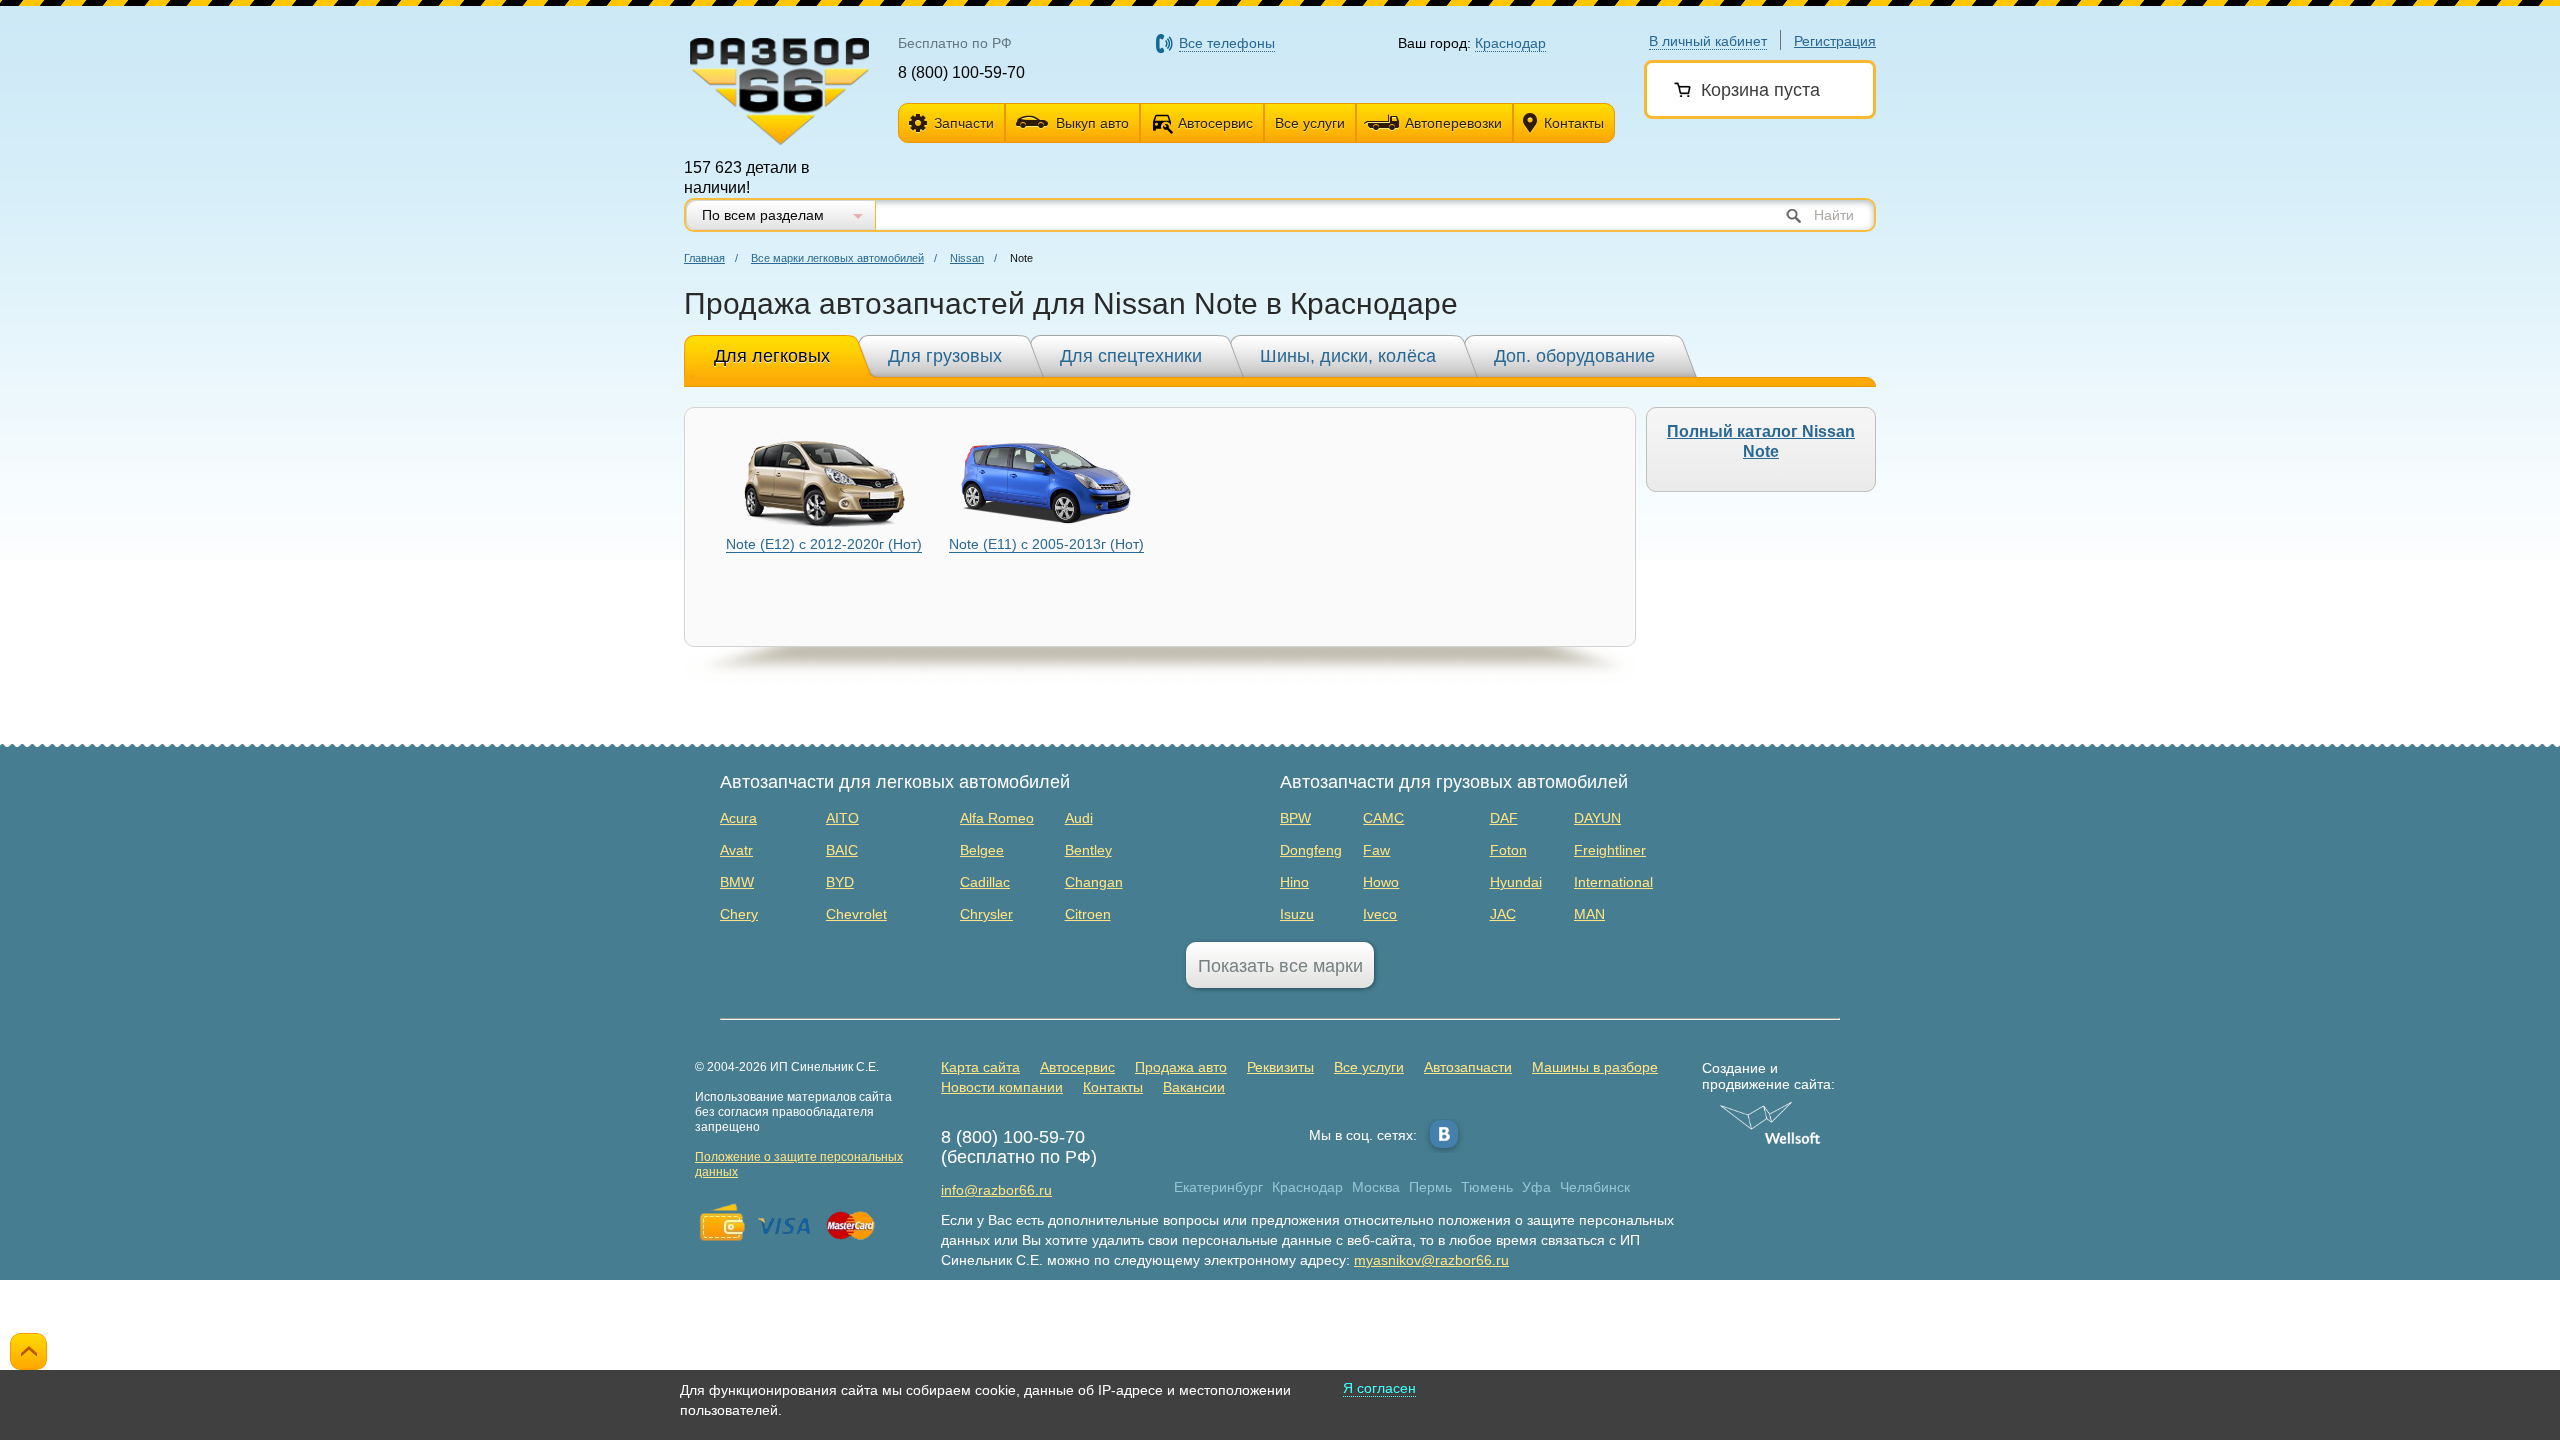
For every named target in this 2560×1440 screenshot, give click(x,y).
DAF (1504, 818)
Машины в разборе (1595, 1067)
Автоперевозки (1453, 123)
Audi (1079, 818)
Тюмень (1487, 1187)
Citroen (1088, 914)
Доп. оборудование (1574, 356)
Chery (739, 914)
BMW (737, 882)
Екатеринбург (1218, 1187)
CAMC (1383, 818)
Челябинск (1595, 1187)
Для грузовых (945, 356)
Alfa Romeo (997, 818)
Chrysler (986, 914)
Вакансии (1194, 1087)
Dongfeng (1311, 850)
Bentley (1088, 850)
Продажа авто (1181, 1067)
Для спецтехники (1131, 356)
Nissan (967, 258)
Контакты (1574, 123)
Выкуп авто (1092, 123)
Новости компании (1002, 1087)
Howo (1381, 882)
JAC (1503, 914)
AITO (842, 818)
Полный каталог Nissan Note (1761, 441)
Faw (1376, 850)
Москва (1376, 1187)
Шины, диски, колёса (1348, 356)
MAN (1589, 914)
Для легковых (772, 356)
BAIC (842, 850)
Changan (1094, 882)
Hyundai (1516, 882)
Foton (1508, 850)
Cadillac (985, 882)
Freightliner (1610, 850)
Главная (704, 258)
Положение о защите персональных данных (799, 1164)
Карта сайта (980, 1067)
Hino (1294, 882)
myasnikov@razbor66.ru (1431, 1260)
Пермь (1430, 1187)
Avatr (736, 850)
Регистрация (1835, 41)
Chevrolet (856, 914)
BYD (840, 882)
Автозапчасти (1468, 1067)
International (1613, 882)
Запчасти (964, 123)
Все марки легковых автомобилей (837, 258)
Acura (738, 818)
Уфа (1536, 1187)
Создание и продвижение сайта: (1768, 1076)
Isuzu (1297, 914)
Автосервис (1215, 123)
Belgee (982, 850)
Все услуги (1310, 123)
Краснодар (1307, 1187)
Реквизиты (1280, 1067)
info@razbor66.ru (996, 1190)
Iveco (1380, 914)
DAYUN (1597, 818)
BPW (1295, 818)
